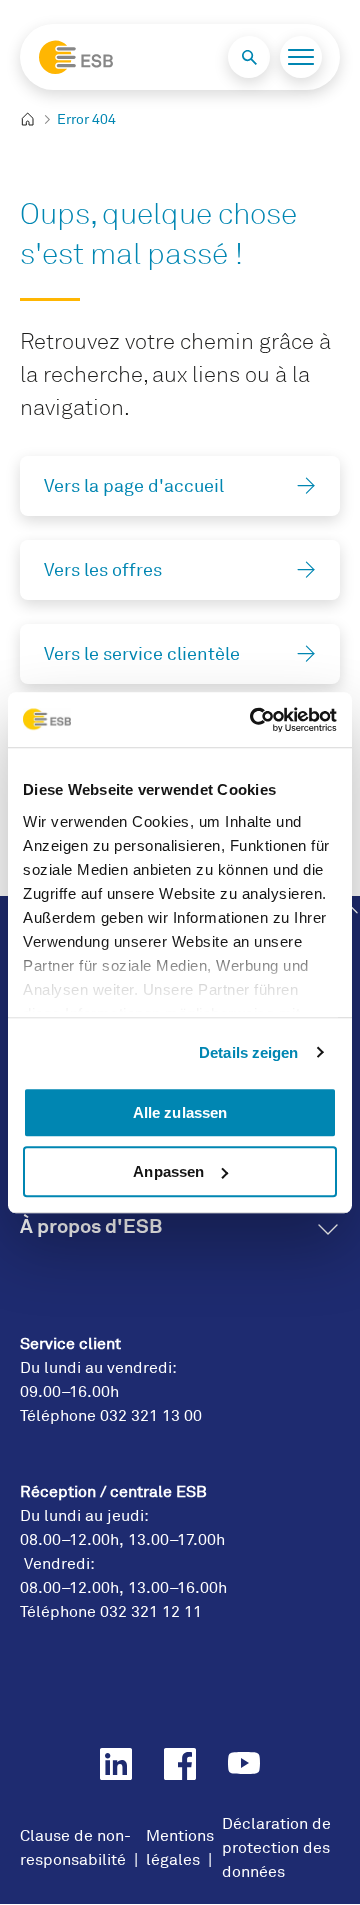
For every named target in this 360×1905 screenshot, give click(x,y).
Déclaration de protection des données (276, 1848)
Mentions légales (180, 1848)
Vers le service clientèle (142, 654)
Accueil (35, 120)
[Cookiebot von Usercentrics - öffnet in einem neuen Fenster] (254, 720)
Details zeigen (248, 1052)
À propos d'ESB (91, 1226)
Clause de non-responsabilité (75, 1848)
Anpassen (168, 1171)
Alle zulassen (180, 1112)
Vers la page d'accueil (134, 486)
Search (249, 57)
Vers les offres (103, 570)
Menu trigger (301, 57)
